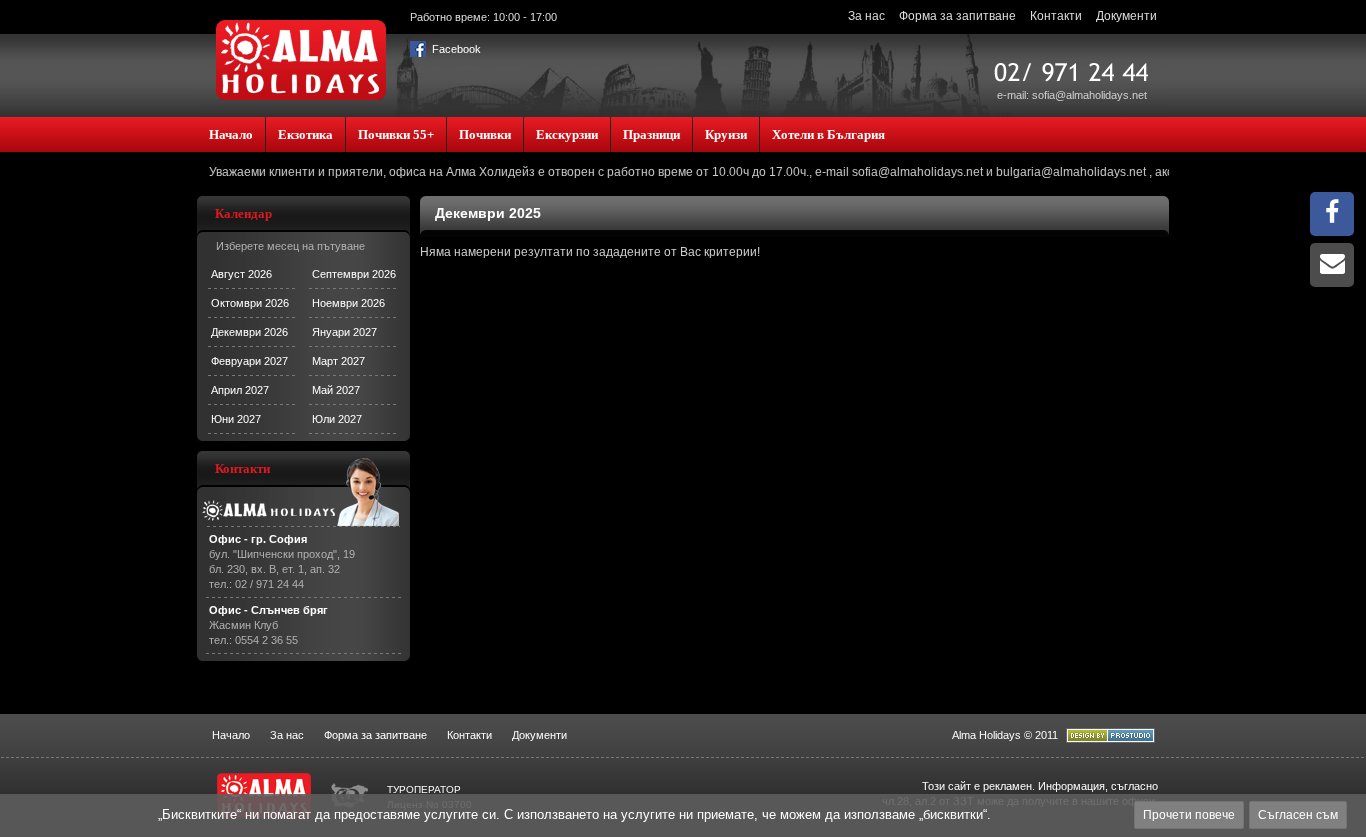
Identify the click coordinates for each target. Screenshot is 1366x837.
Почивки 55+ (396, 134)
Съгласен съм (1298, 815)
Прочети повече (1189, 815)
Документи (1126, 16)
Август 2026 (241, 274)
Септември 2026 (354, 274)
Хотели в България (828, 134)
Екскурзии (567, 134)
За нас (866, 16)
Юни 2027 (236, 419)
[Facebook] (1332, 217)
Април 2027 (240, 390)
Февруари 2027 (249, 361)
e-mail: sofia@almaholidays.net (1072, 95)
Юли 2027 (337, 419)
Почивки (485, 134)
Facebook (455, 49)
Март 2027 (338, 361)
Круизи (726, 134)
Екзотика (305, 134)
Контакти (1056, 16)
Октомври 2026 (250, 303)
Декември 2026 (249, 332)
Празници (651, 134)
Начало (231, 134)
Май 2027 (336, 390)
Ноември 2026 (348, 303)
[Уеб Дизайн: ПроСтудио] (1110, 739)
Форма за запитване (957, 16)
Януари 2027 (344, 332)
